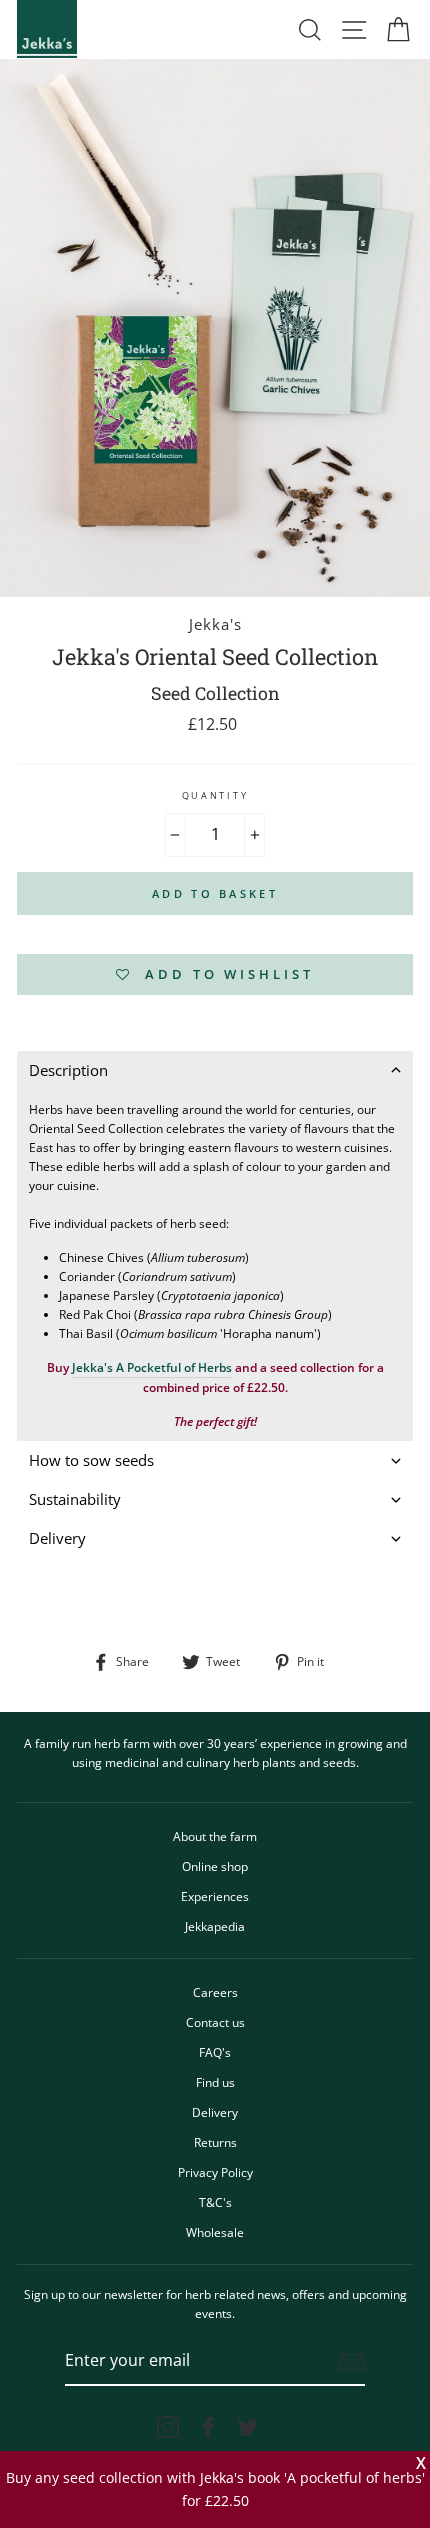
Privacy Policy (215, 2172)
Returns (215, 2142)
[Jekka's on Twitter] (248, 2427)
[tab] (215, 1070)
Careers (215, 1992)
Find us (215, 2082)
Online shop (215, 1866)
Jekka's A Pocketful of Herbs (152, 1367)
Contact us (215, 2022)
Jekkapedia (215, 1926)
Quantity (215, 795)
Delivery (215, 2112)
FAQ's (215, 2052)
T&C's (215, 2202)
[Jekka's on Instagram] (168, 2427)
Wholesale (215, 2232)
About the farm (215, 1836)
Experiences (215, 1896)
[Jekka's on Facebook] (208, 2427)
